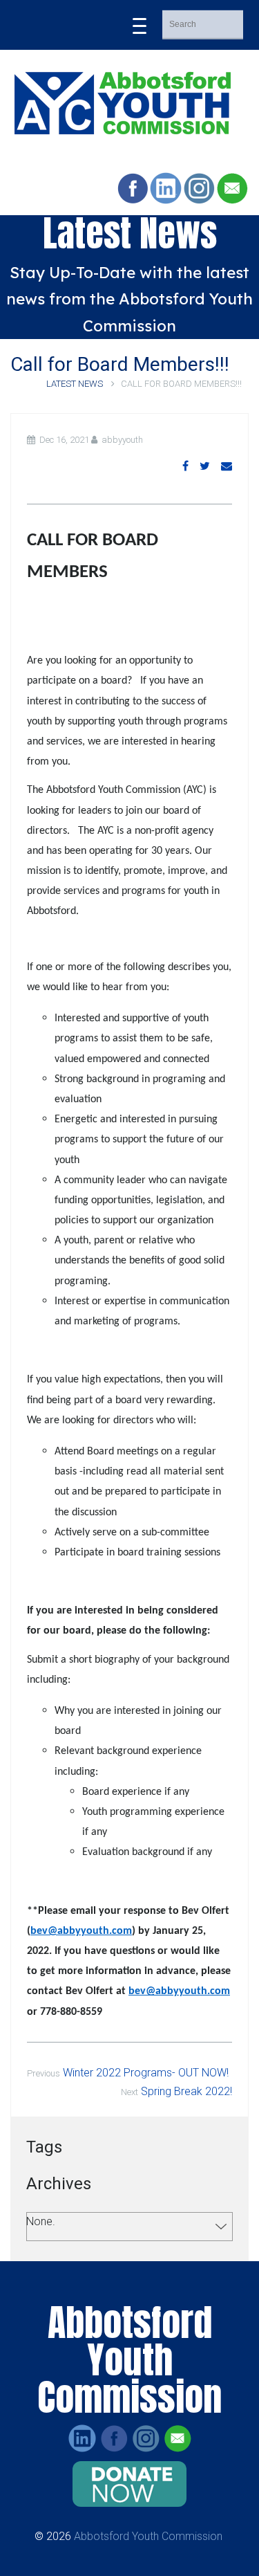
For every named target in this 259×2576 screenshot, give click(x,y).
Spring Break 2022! (186, 2091)
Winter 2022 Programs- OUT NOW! (146, 2073)
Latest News (76, 384)
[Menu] (140, 25)
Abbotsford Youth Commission (148, 2536)
